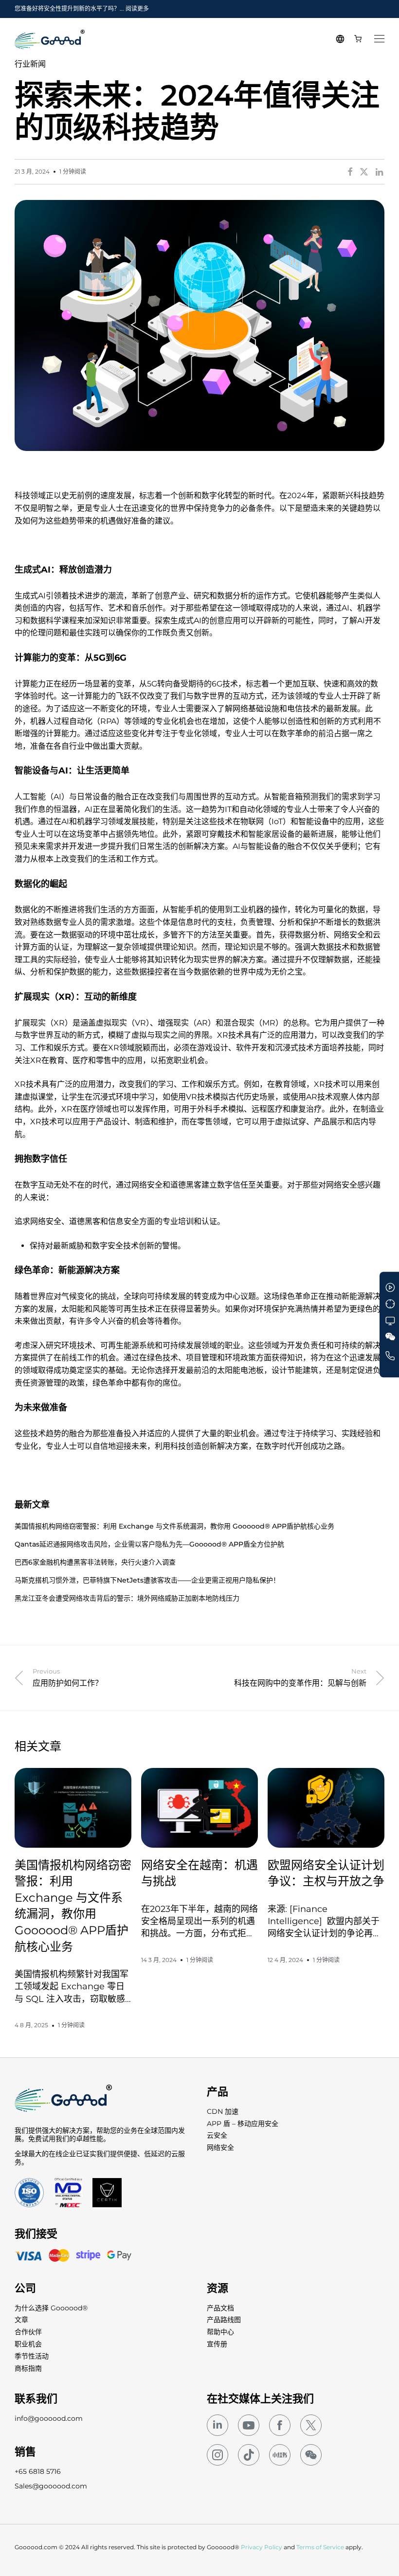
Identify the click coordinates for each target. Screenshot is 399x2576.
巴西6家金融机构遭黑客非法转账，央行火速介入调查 (95, 1562)
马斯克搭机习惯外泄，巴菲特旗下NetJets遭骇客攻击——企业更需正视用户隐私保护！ (147, 1580)
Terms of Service (320, 2547)
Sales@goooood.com (51, 2486)
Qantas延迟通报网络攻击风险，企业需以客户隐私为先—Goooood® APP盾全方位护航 (149, 1544)
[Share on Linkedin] (380, 172)
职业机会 (28, 2344)
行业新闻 (30, 64)
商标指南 (28, 2368)
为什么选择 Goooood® (51, 2308)
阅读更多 (137, 9)
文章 (21, 2320)
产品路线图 (224, 2320)
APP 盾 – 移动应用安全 (243, 2124)
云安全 (217, 2135)
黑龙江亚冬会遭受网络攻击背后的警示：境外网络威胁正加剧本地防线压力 (127, 1598)
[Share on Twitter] (364, 172)
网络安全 (220, 2147)
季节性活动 (32, 2356)
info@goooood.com (49, 2418)
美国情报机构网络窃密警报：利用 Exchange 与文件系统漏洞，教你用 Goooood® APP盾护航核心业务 (174, 1526)
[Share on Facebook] (350, 172)
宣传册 (217, 2344)
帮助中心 (220, 2332)
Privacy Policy (262, 2547)
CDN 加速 (223, 2111)
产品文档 (220, 2308)
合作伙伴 (28, 2332)
